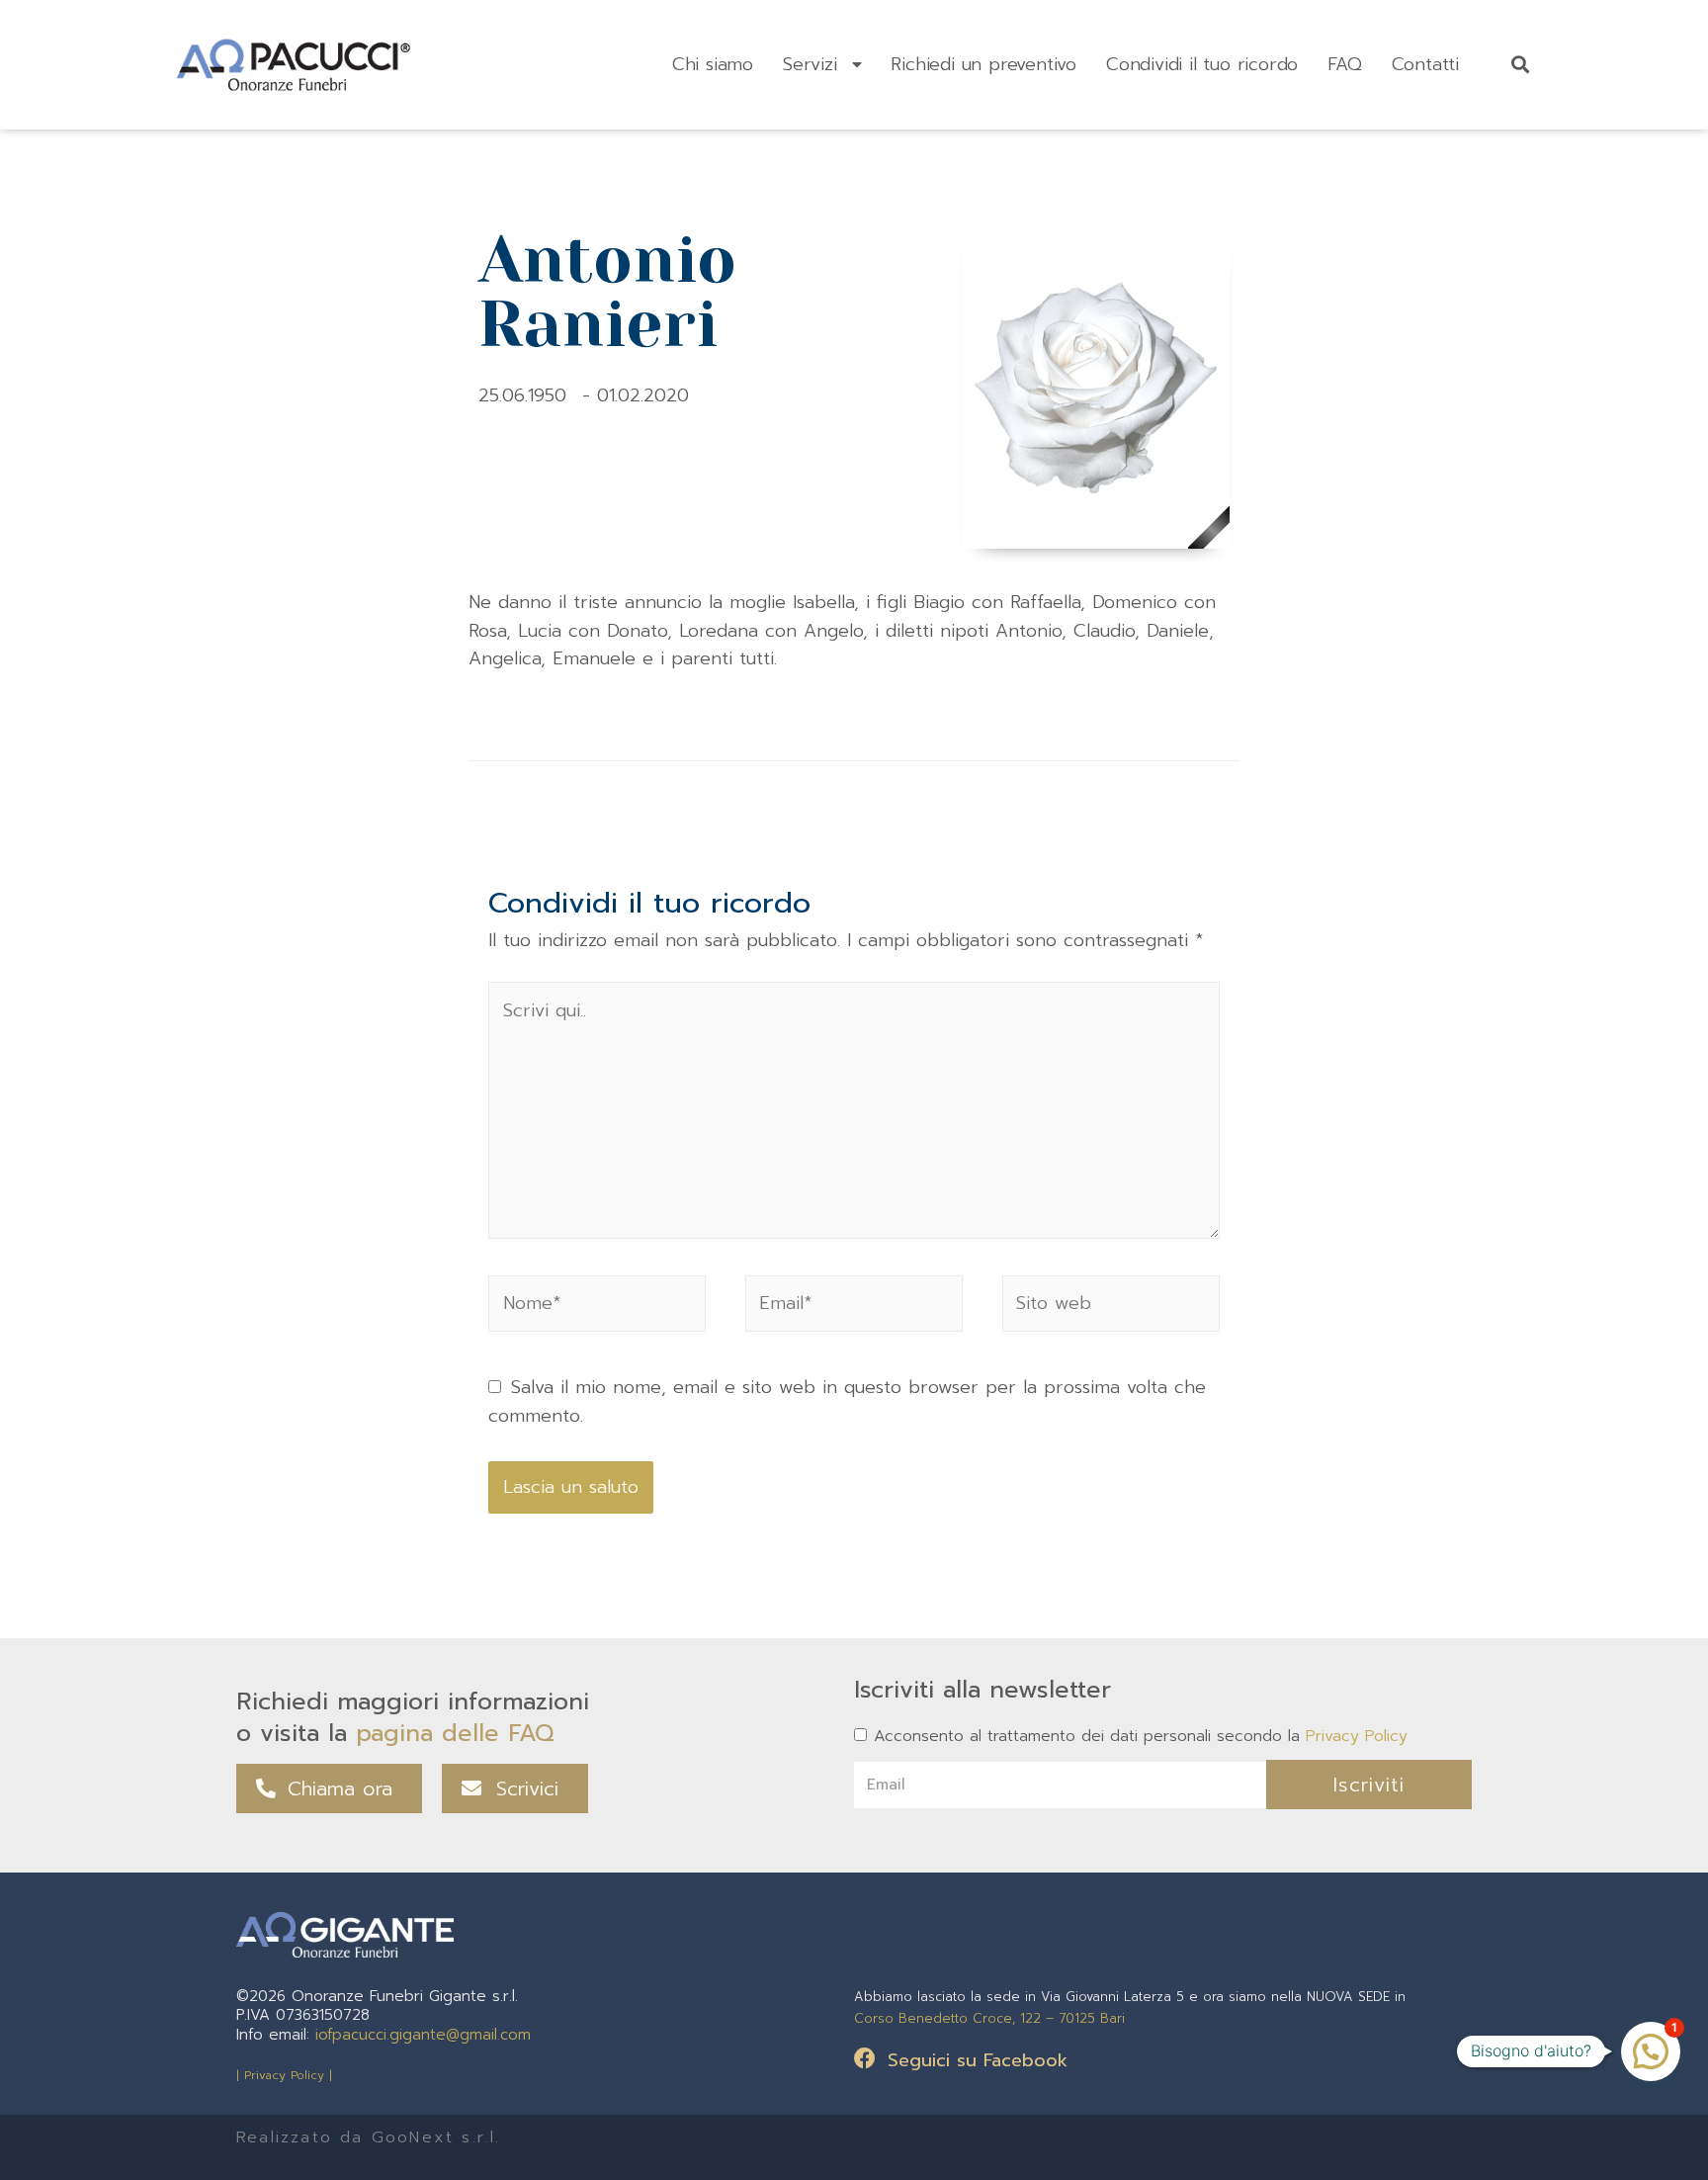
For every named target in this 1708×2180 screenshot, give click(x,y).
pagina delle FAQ (455, 1733)
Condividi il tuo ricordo (1202, 64)
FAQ (1344, 64)
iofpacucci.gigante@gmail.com (423, 2035)
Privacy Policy (1357, 1736)
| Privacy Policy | (284, 2075)
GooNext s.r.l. (436, 2137)
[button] (329, 1788)
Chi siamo (713, 64)
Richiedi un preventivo (983, 64)
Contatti (1425, 64)
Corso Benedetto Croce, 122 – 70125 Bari (989, 2018)
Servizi (810, 64)
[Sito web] (1111, 1307)
